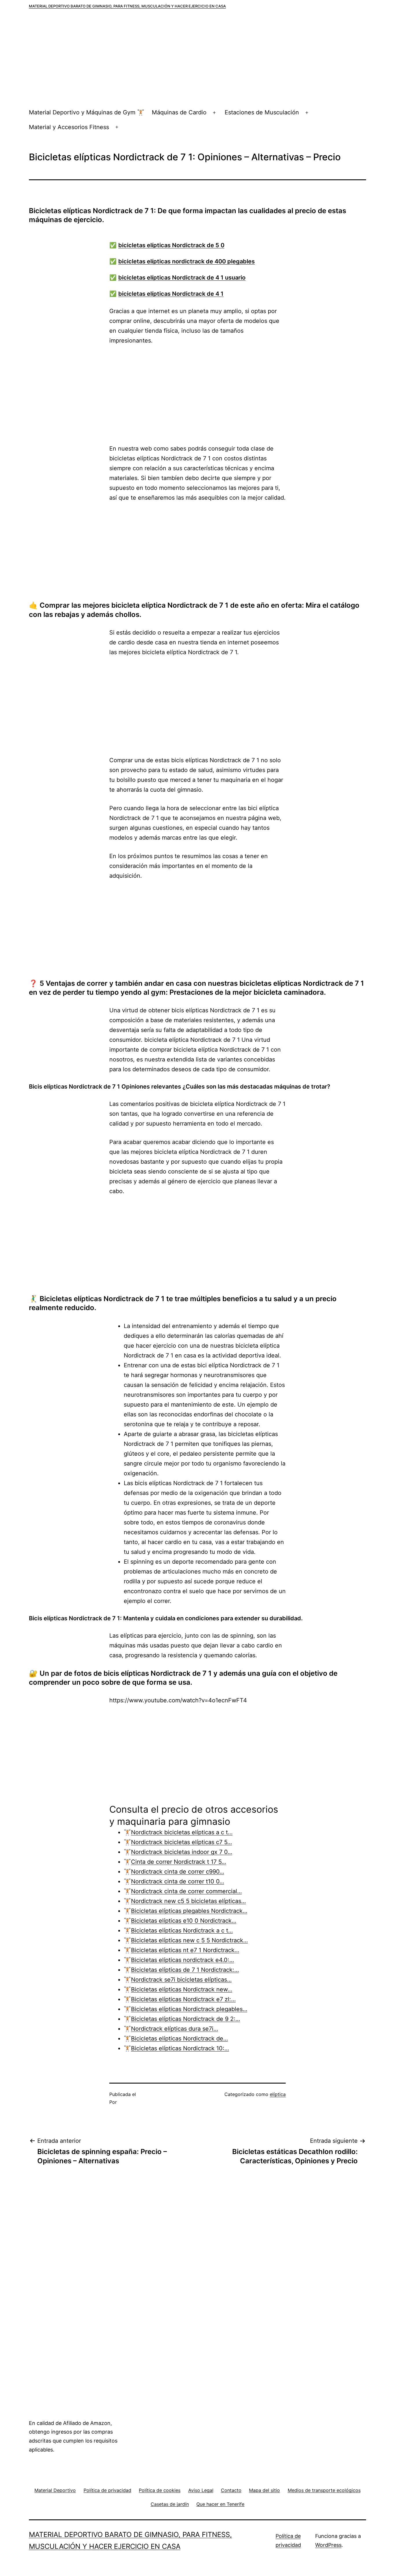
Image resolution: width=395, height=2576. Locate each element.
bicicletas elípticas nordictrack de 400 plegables (187, 261)
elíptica (278, 2094)
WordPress (328, 2545)
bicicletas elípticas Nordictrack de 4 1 (171, 294)
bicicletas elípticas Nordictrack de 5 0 (171, 245)
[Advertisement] (197, 62)
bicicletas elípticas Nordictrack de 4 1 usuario (182, 278)
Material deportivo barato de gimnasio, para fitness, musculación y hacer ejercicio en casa (127, 6)
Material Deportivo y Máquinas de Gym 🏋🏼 (87, 112)
